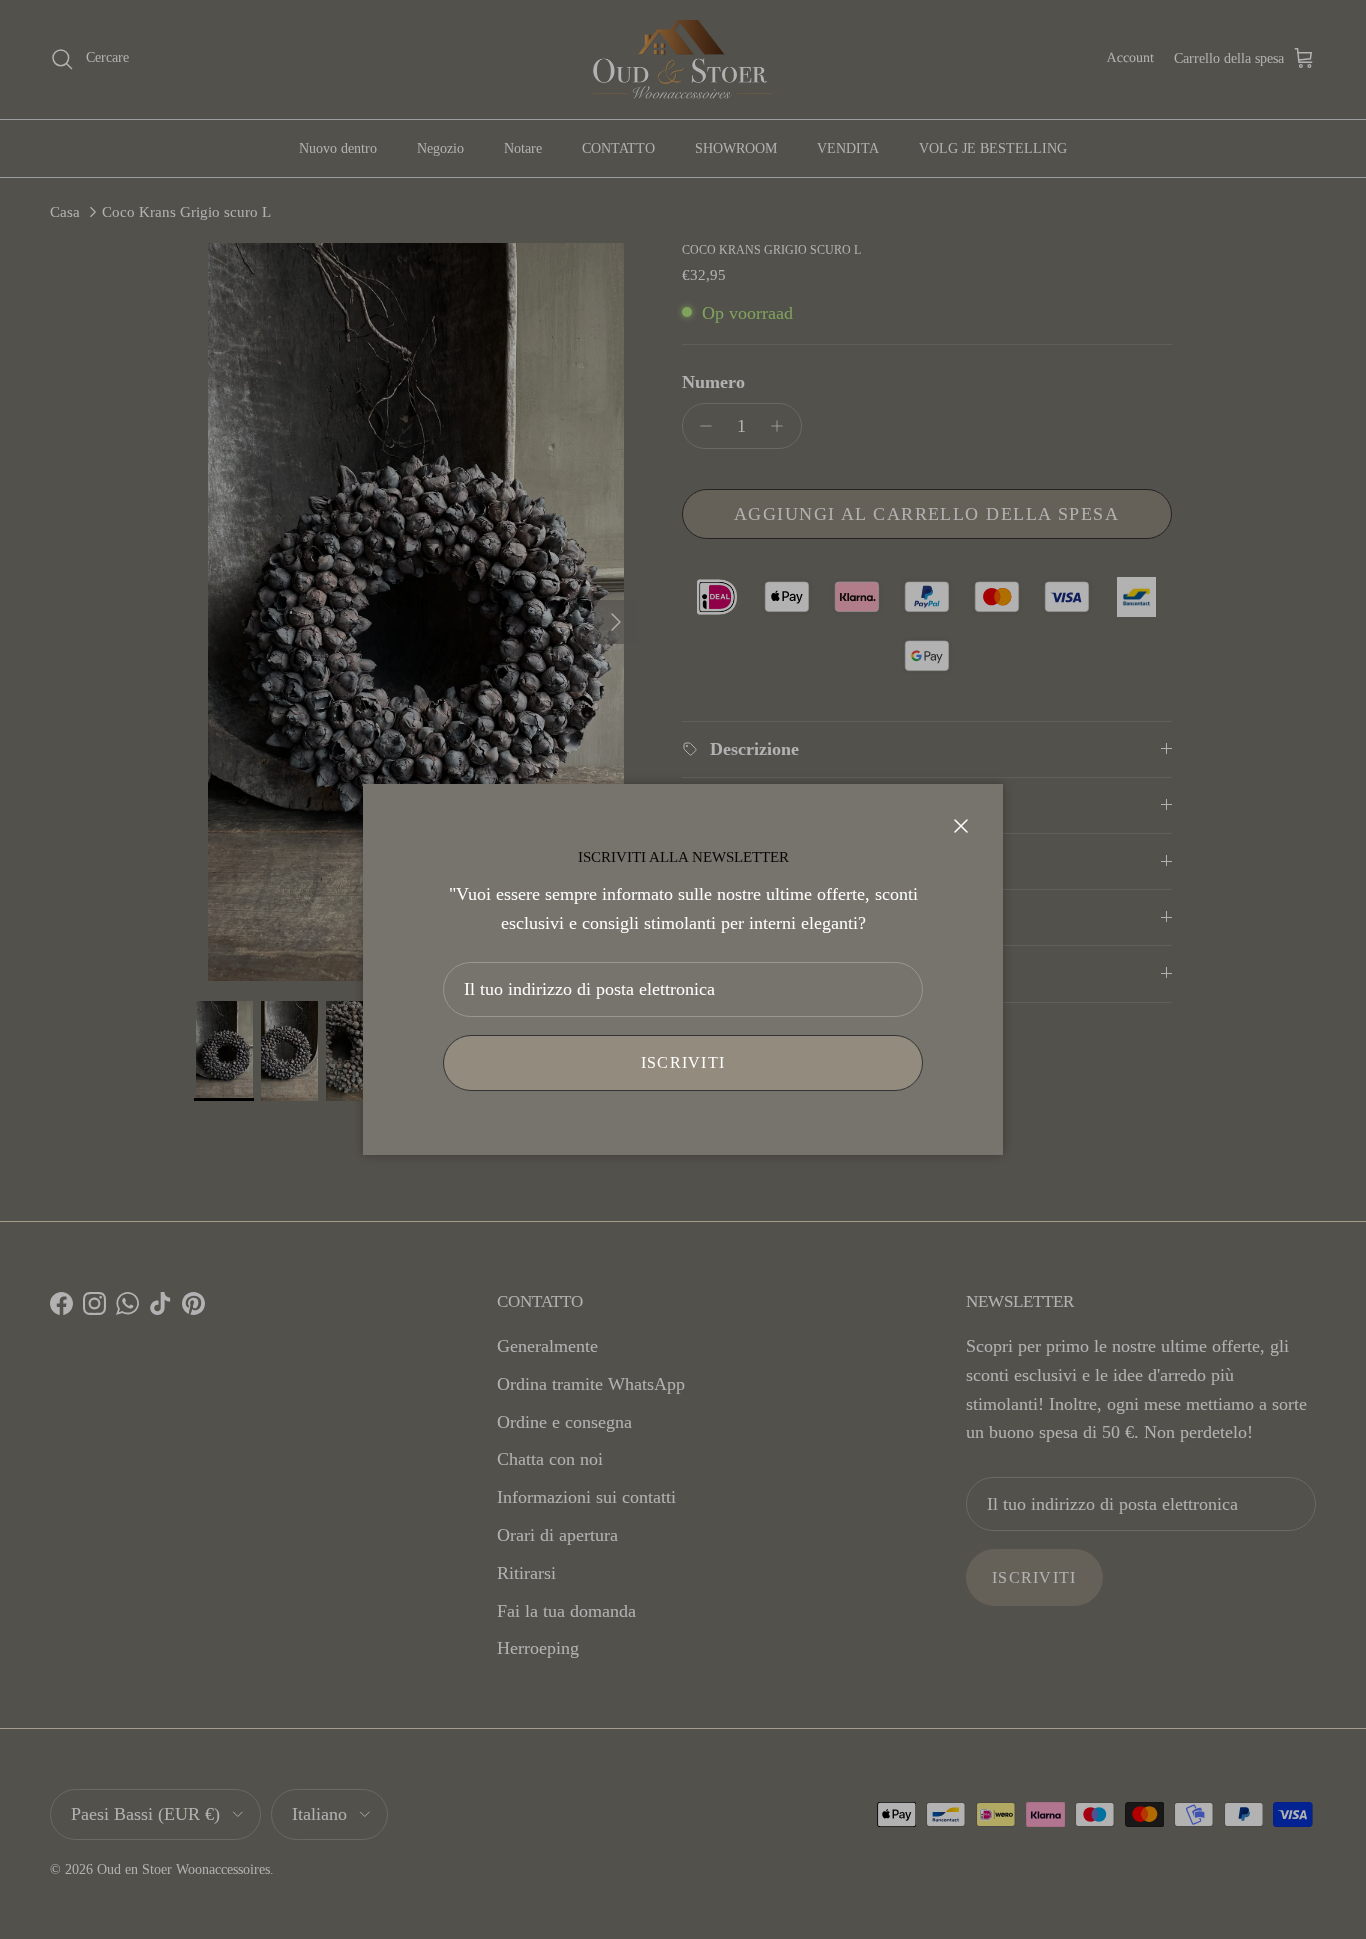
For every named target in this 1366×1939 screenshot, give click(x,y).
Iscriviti (683, 1062)
